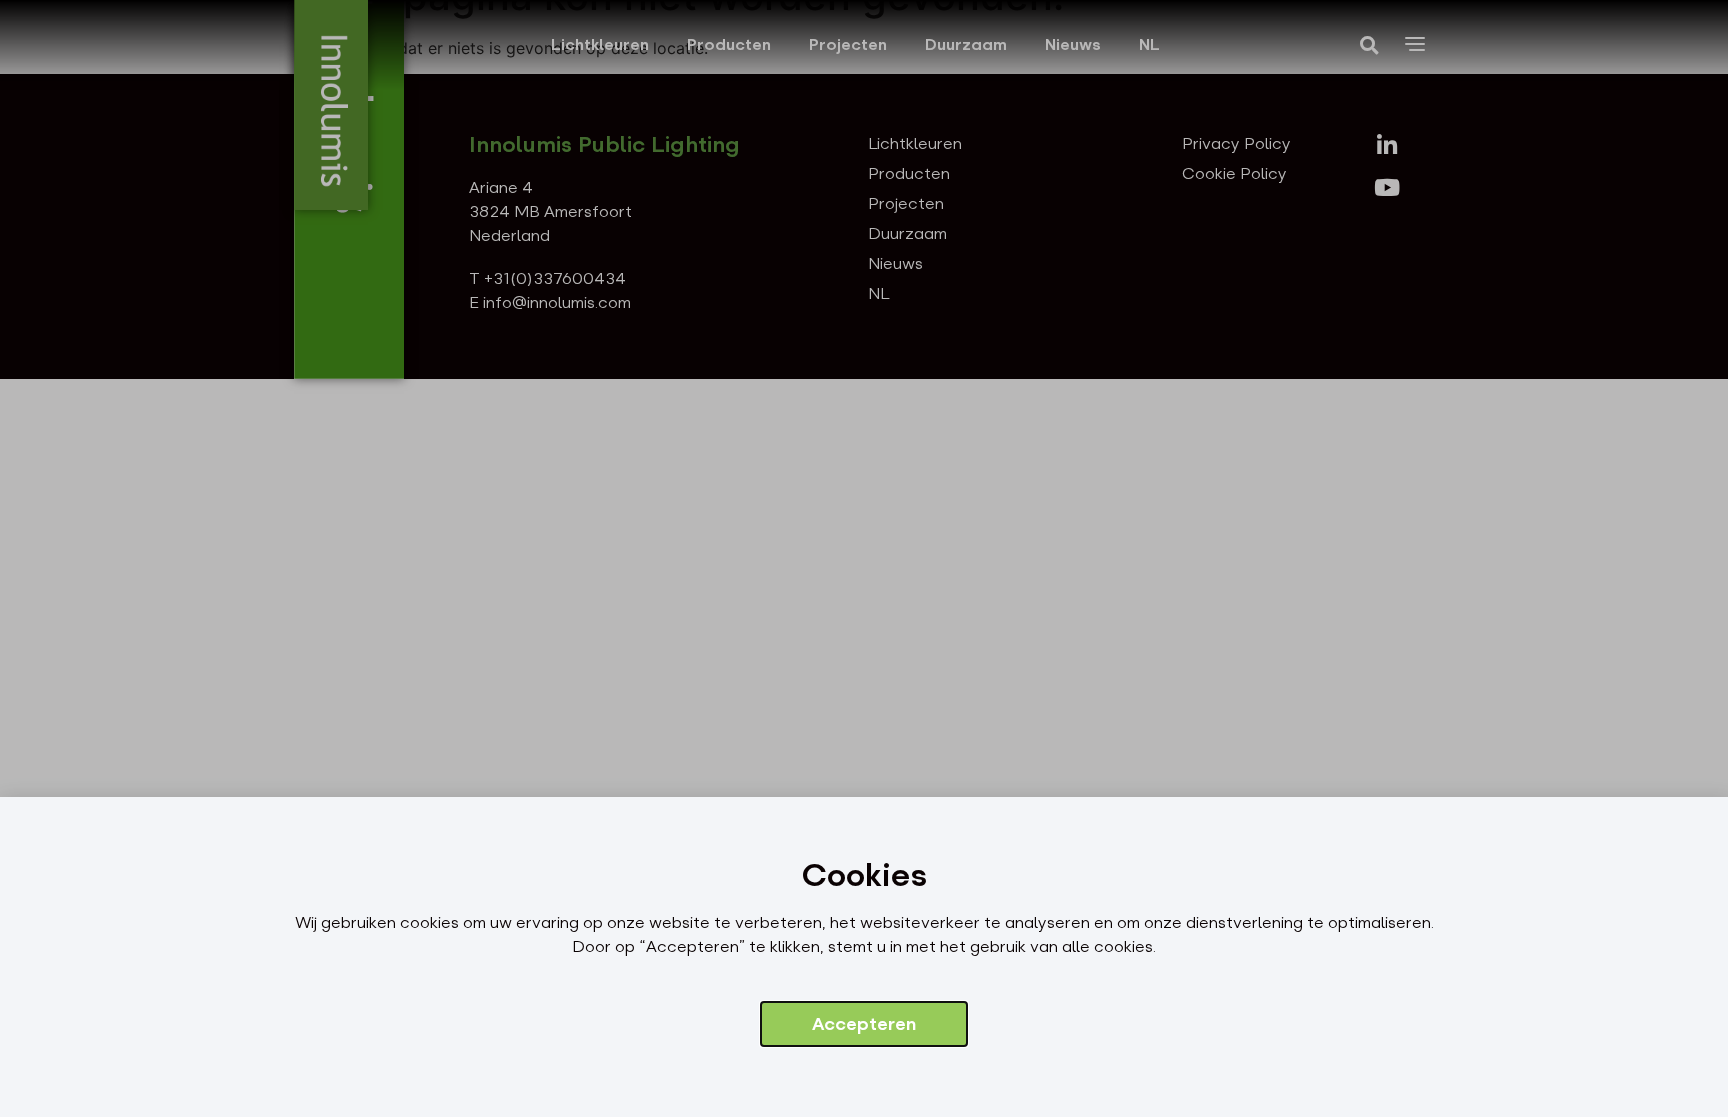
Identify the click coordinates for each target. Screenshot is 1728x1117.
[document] (864, 558)
